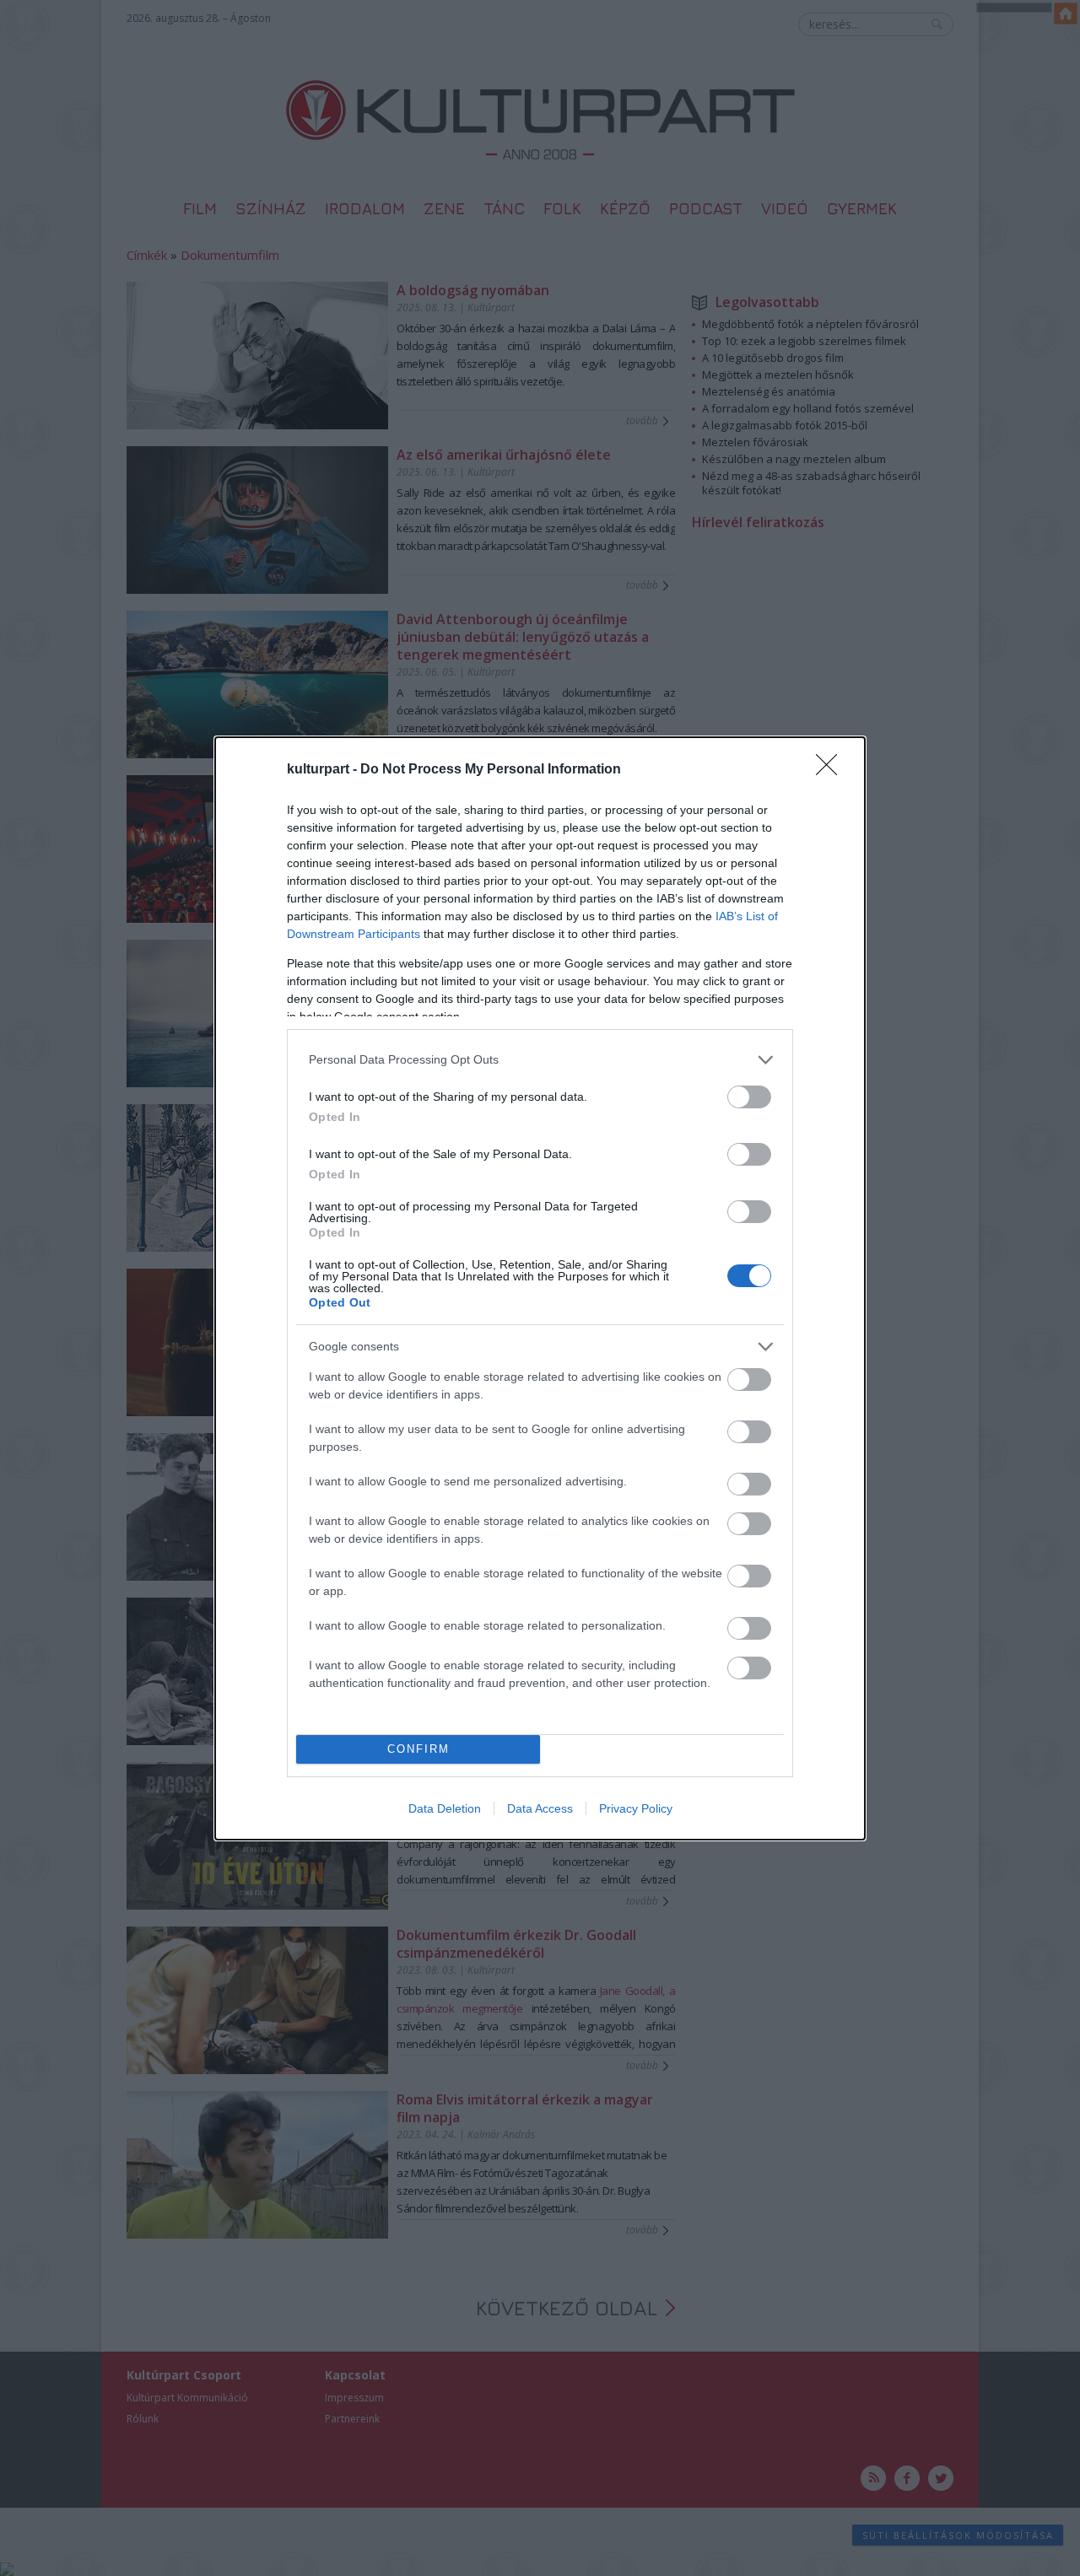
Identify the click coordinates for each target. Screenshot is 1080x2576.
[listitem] (540, 1060)
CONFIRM (418, 1749)
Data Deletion (445, 1808)
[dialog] (540, 1288)
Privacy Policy (636, 1808)
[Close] (832, 770)
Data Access (540, 1808)
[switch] (749, 1097)
